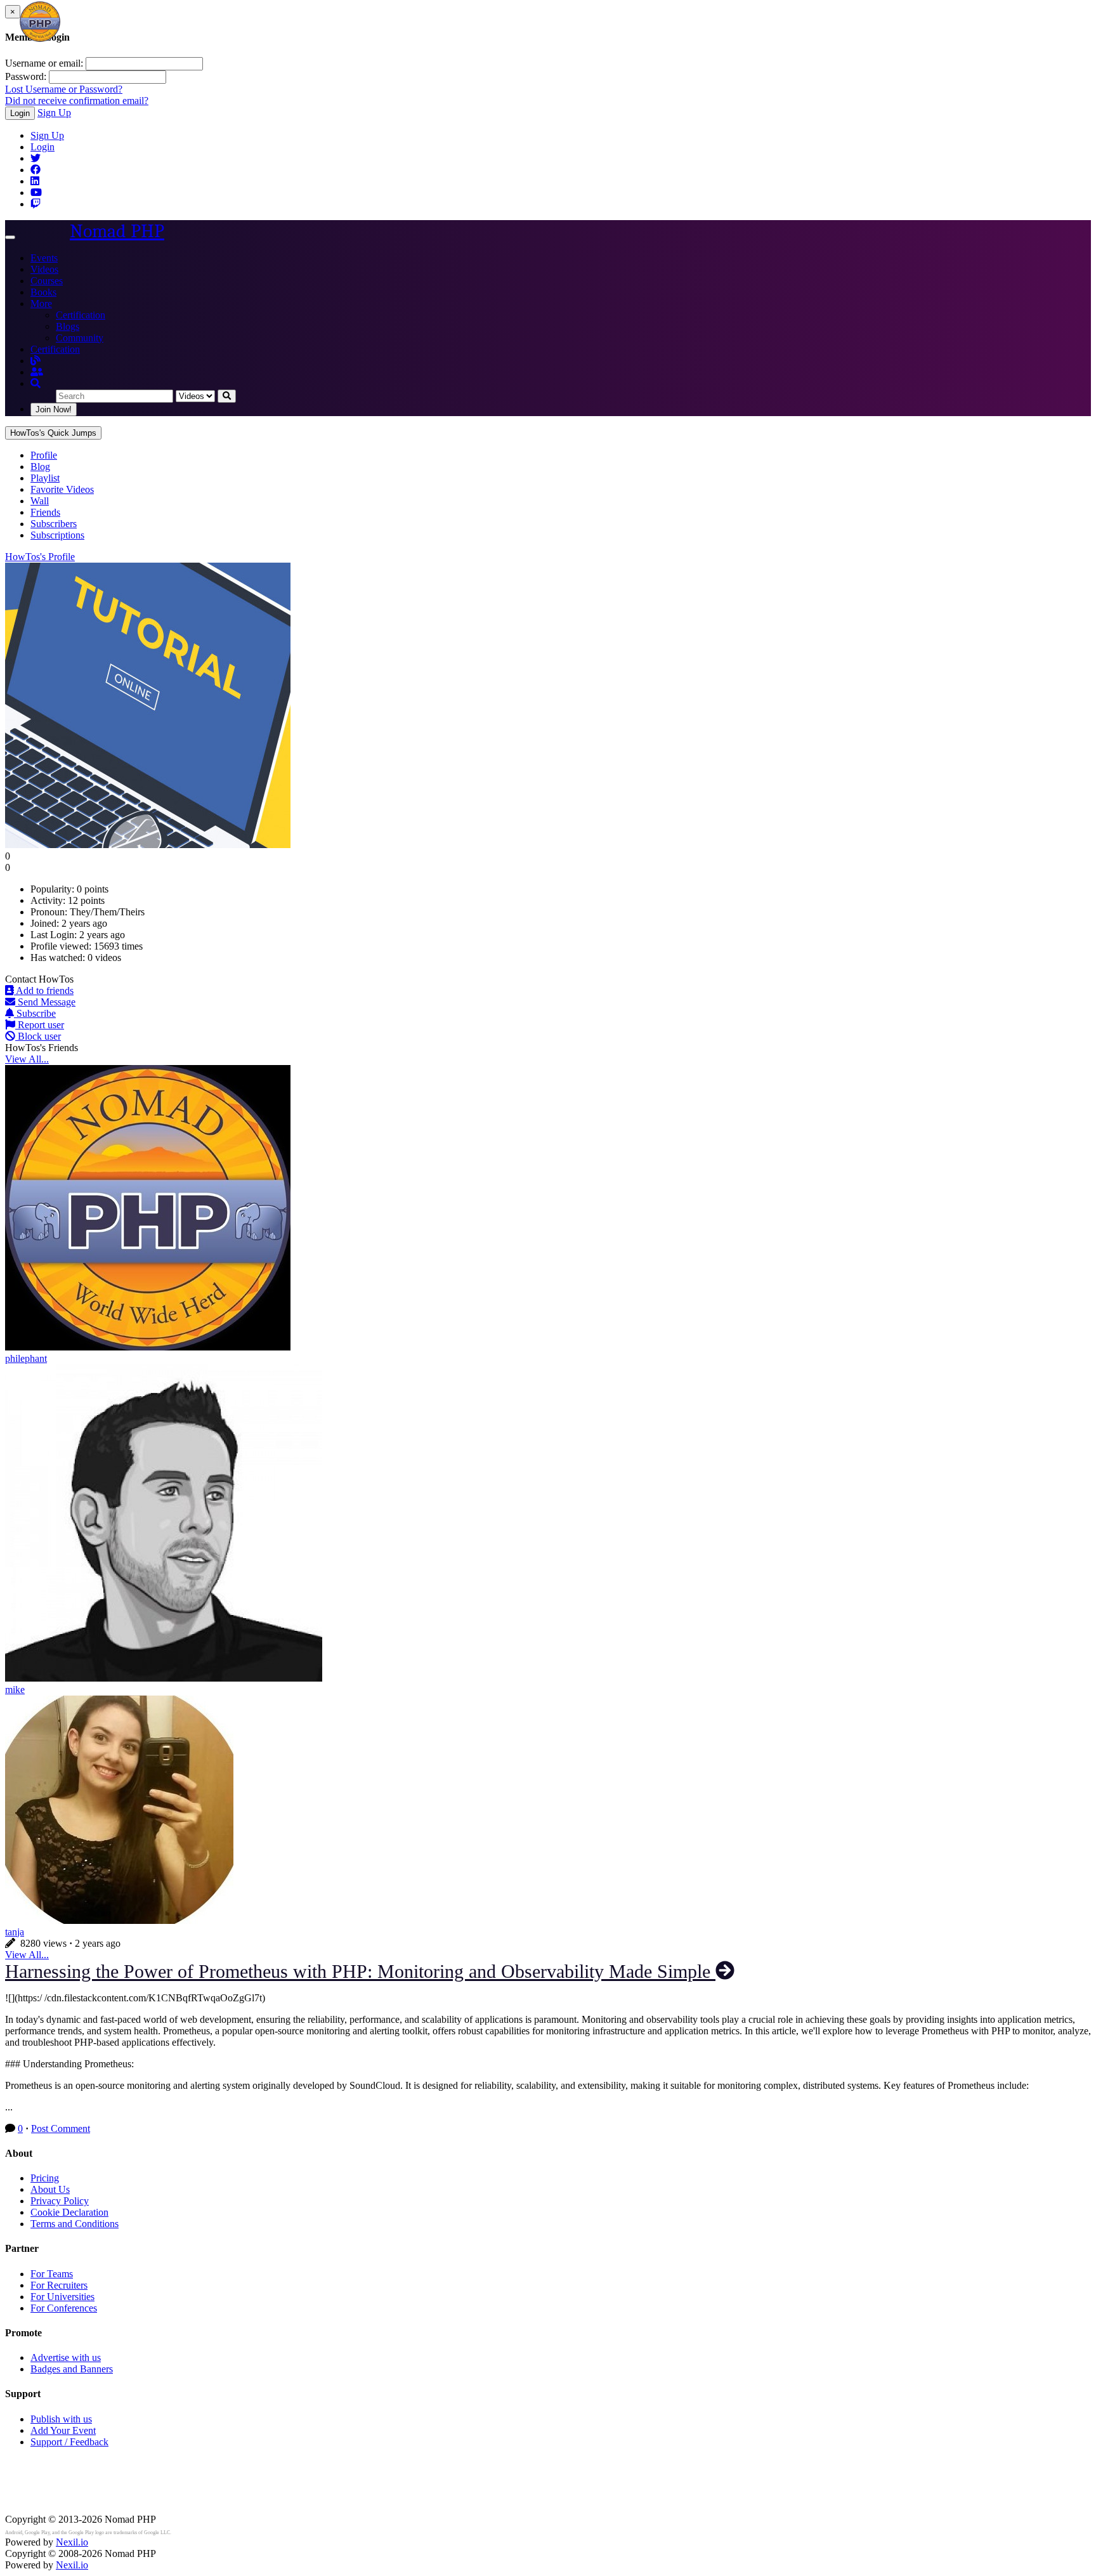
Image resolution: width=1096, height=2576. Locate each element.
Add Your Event (63, 2430)
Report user (40, 1025)
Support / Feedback (69, 2442)
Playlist (45, 478)
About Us (50, 2189)
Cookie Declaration (69, 2212)
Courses (47, 281)
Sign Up (54, 113)
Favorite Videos (62, 489)
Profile (44, 455)
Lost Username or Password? (64, 89)
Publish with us (61, 2419)
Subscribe (35, 1013)
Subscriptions (57, 535)
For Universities (62, 2297)
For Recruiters (59, 2285)
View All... (27, 1059)
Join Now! (54, 409)
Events (44, 258)
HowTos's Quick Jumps (53, 433)
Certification (81, 315)
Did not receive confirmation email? (77, 101)
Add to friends (44, 991)
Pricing (45, 2178)
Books (43, 292)
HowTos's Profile (40, 557)
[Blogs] (36, 361)
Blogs (68, 326)
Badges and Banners (72, 2369)
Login (20, 113)
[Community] (37, 372)
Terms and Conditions (75, 2224)
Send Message (45, 1002)
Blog (40, 467)
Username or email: (44, 63)
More (41, 304)
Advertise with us (66, 2357)
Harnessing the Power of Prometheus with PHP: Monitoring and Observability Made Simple (360, 1971)
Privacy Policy (60, 2201)
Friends (45, 512)
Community (80, 338)
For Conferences (64, 2308)
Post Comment (61, 2128)
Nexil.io (72, 2542)
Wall (40, 501)
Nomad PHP (117, 231)
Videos (44, 269)
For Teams (52, 2274)
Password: (26, 76)
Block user (38, 1036)
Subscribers (54, 524)
